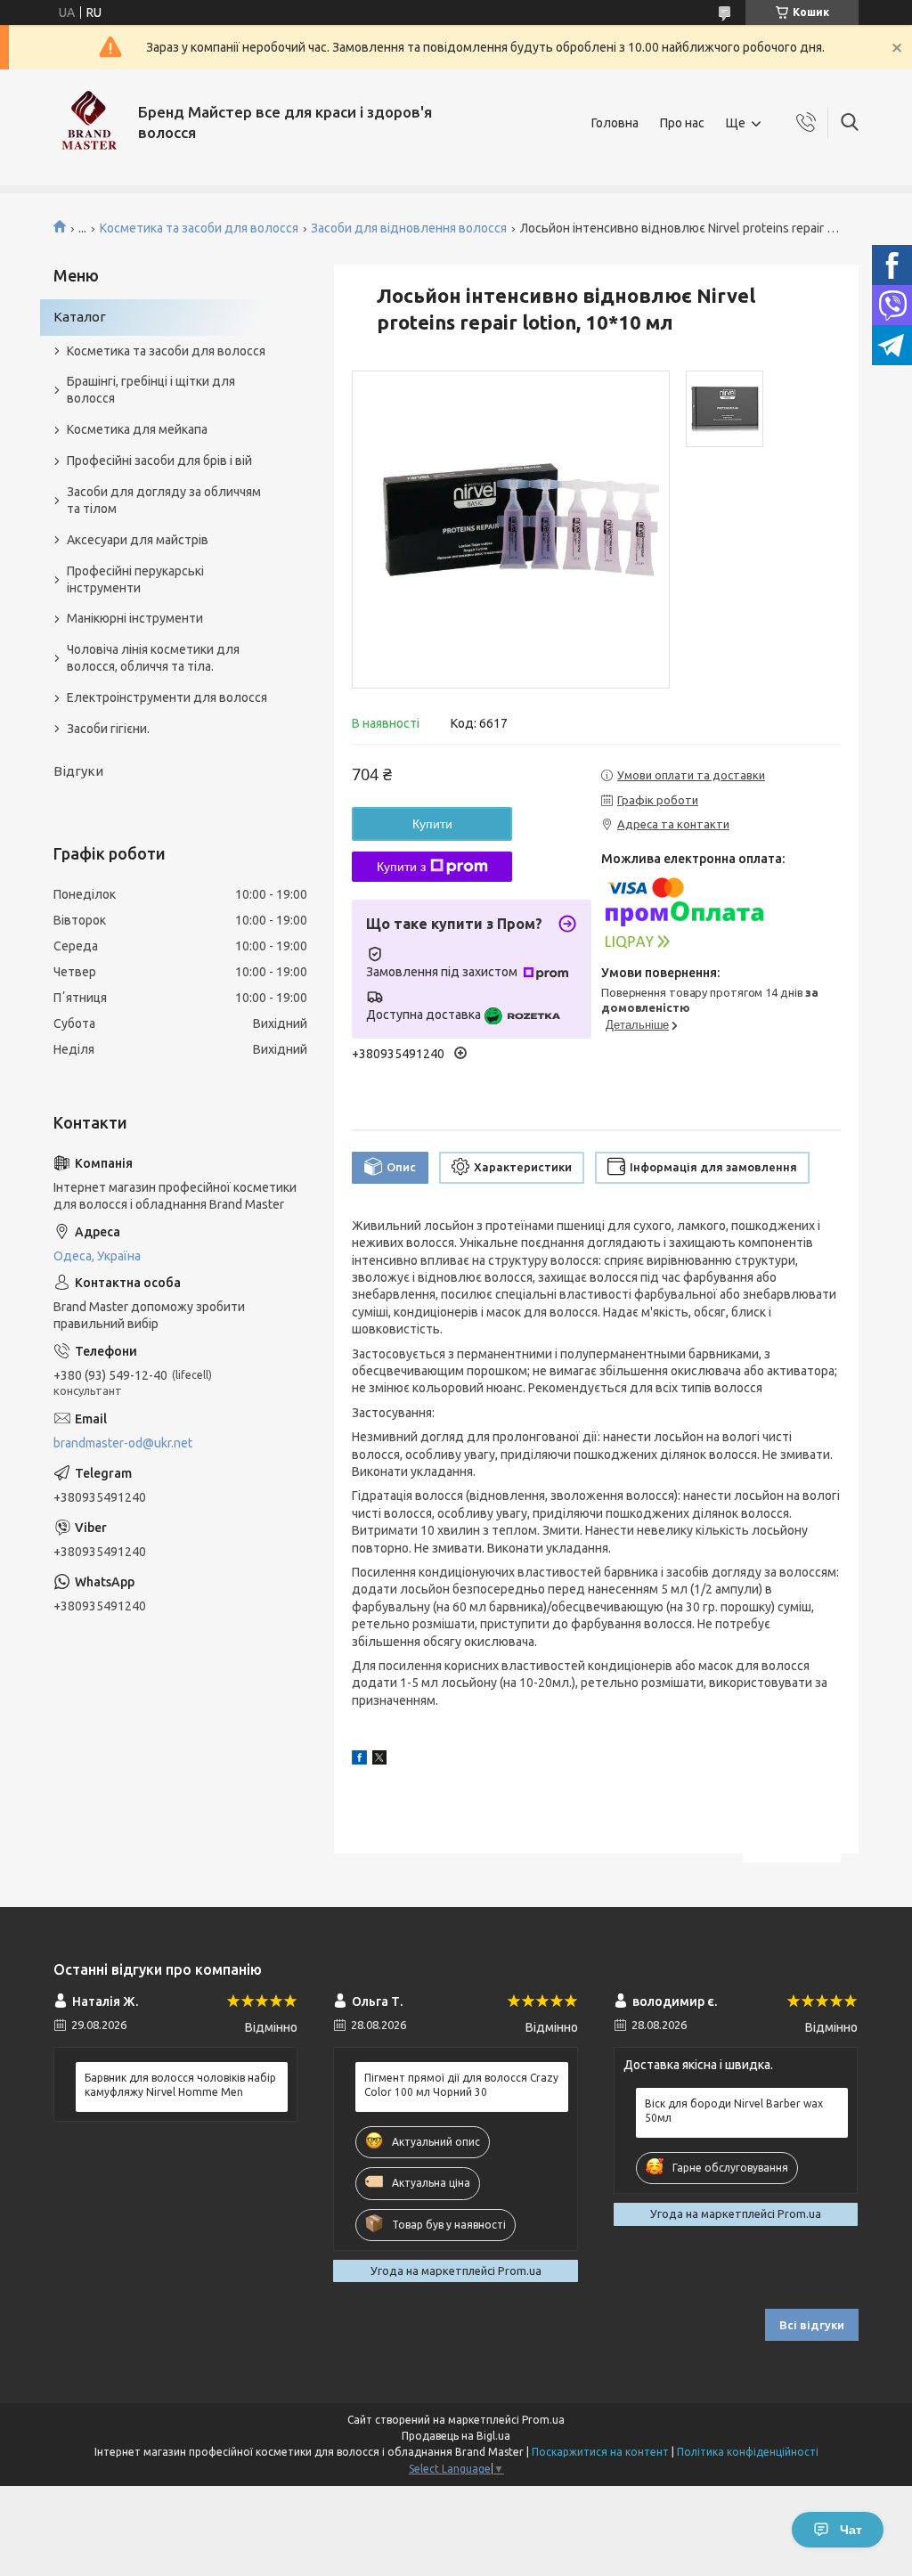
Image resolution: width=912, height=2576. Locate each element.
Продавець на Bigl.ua (456, 2436)
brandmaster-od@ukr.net (123, 1443)
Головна (615, 123)
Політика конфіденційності (748, 2452)
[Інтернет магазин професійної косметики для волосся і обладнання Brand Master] (89, 123)
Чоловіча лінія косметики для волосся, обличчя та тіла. (153, 658)
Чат (851, 2530)
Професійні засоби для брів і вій (159, 461)
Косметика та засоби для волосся (199, 228)
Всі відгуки (812, 2325)
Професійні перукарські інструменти (135, 579)
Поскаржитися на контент (600, 2452)
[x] (379, 1760)
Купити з (401, 867)
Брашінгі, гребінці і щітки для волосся (151, 390)
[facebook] (359, 1760)
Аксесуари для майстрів (138, 540)
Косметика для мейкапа (137, 429)
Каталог (80, 317)
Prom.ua (543, 2420)
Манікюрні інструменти (135, 618)
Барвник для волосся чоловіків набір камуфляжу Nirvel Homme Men (180, 2085)
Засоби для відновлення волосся (409, 228)
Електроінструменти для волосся (167, 697)
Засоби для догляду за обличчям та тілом (164, 500)
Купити (432, 824)
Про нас (682, 123)
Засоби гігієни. (108, 729)
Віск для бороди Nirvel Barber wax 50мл (734, 2111)
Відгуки (78, 771)
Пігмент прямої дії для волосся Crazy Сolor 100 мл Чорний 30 (461, 2085)
